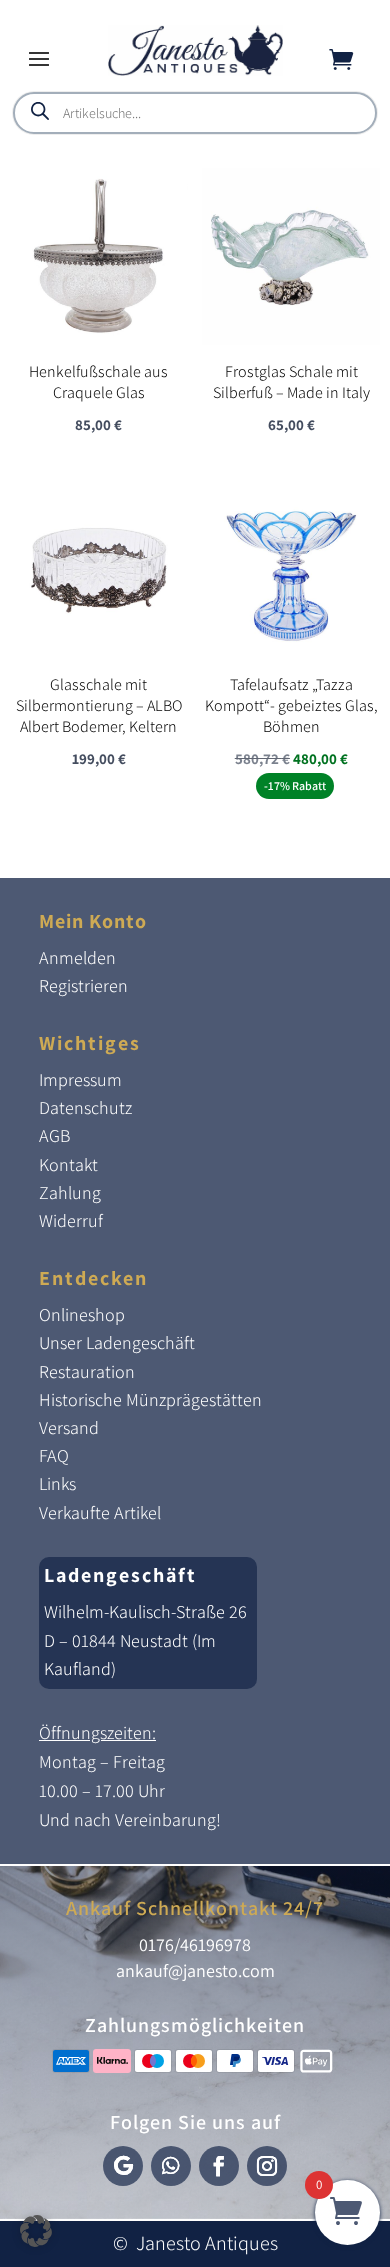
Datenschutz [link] (85, 1107)
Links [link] (57, 1483)
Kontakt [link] (68, 1164)
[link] (195, 70)
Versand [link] (69, 1427)
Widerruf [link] (71, 1220)
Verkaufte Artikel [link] (100, 1512)
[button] (39, 58)
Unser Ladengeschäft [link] (117, 1342)
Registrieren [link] (83, 985)
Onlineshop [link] (82, 1314)
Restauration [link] (87, 1371)
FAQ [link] (54, 1455)
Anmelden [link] (77, 957)
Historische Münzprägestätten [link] (150, 1399)
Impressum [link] (80, 1079)
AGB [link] (54, 1135)
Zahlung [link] (70, 1192)
